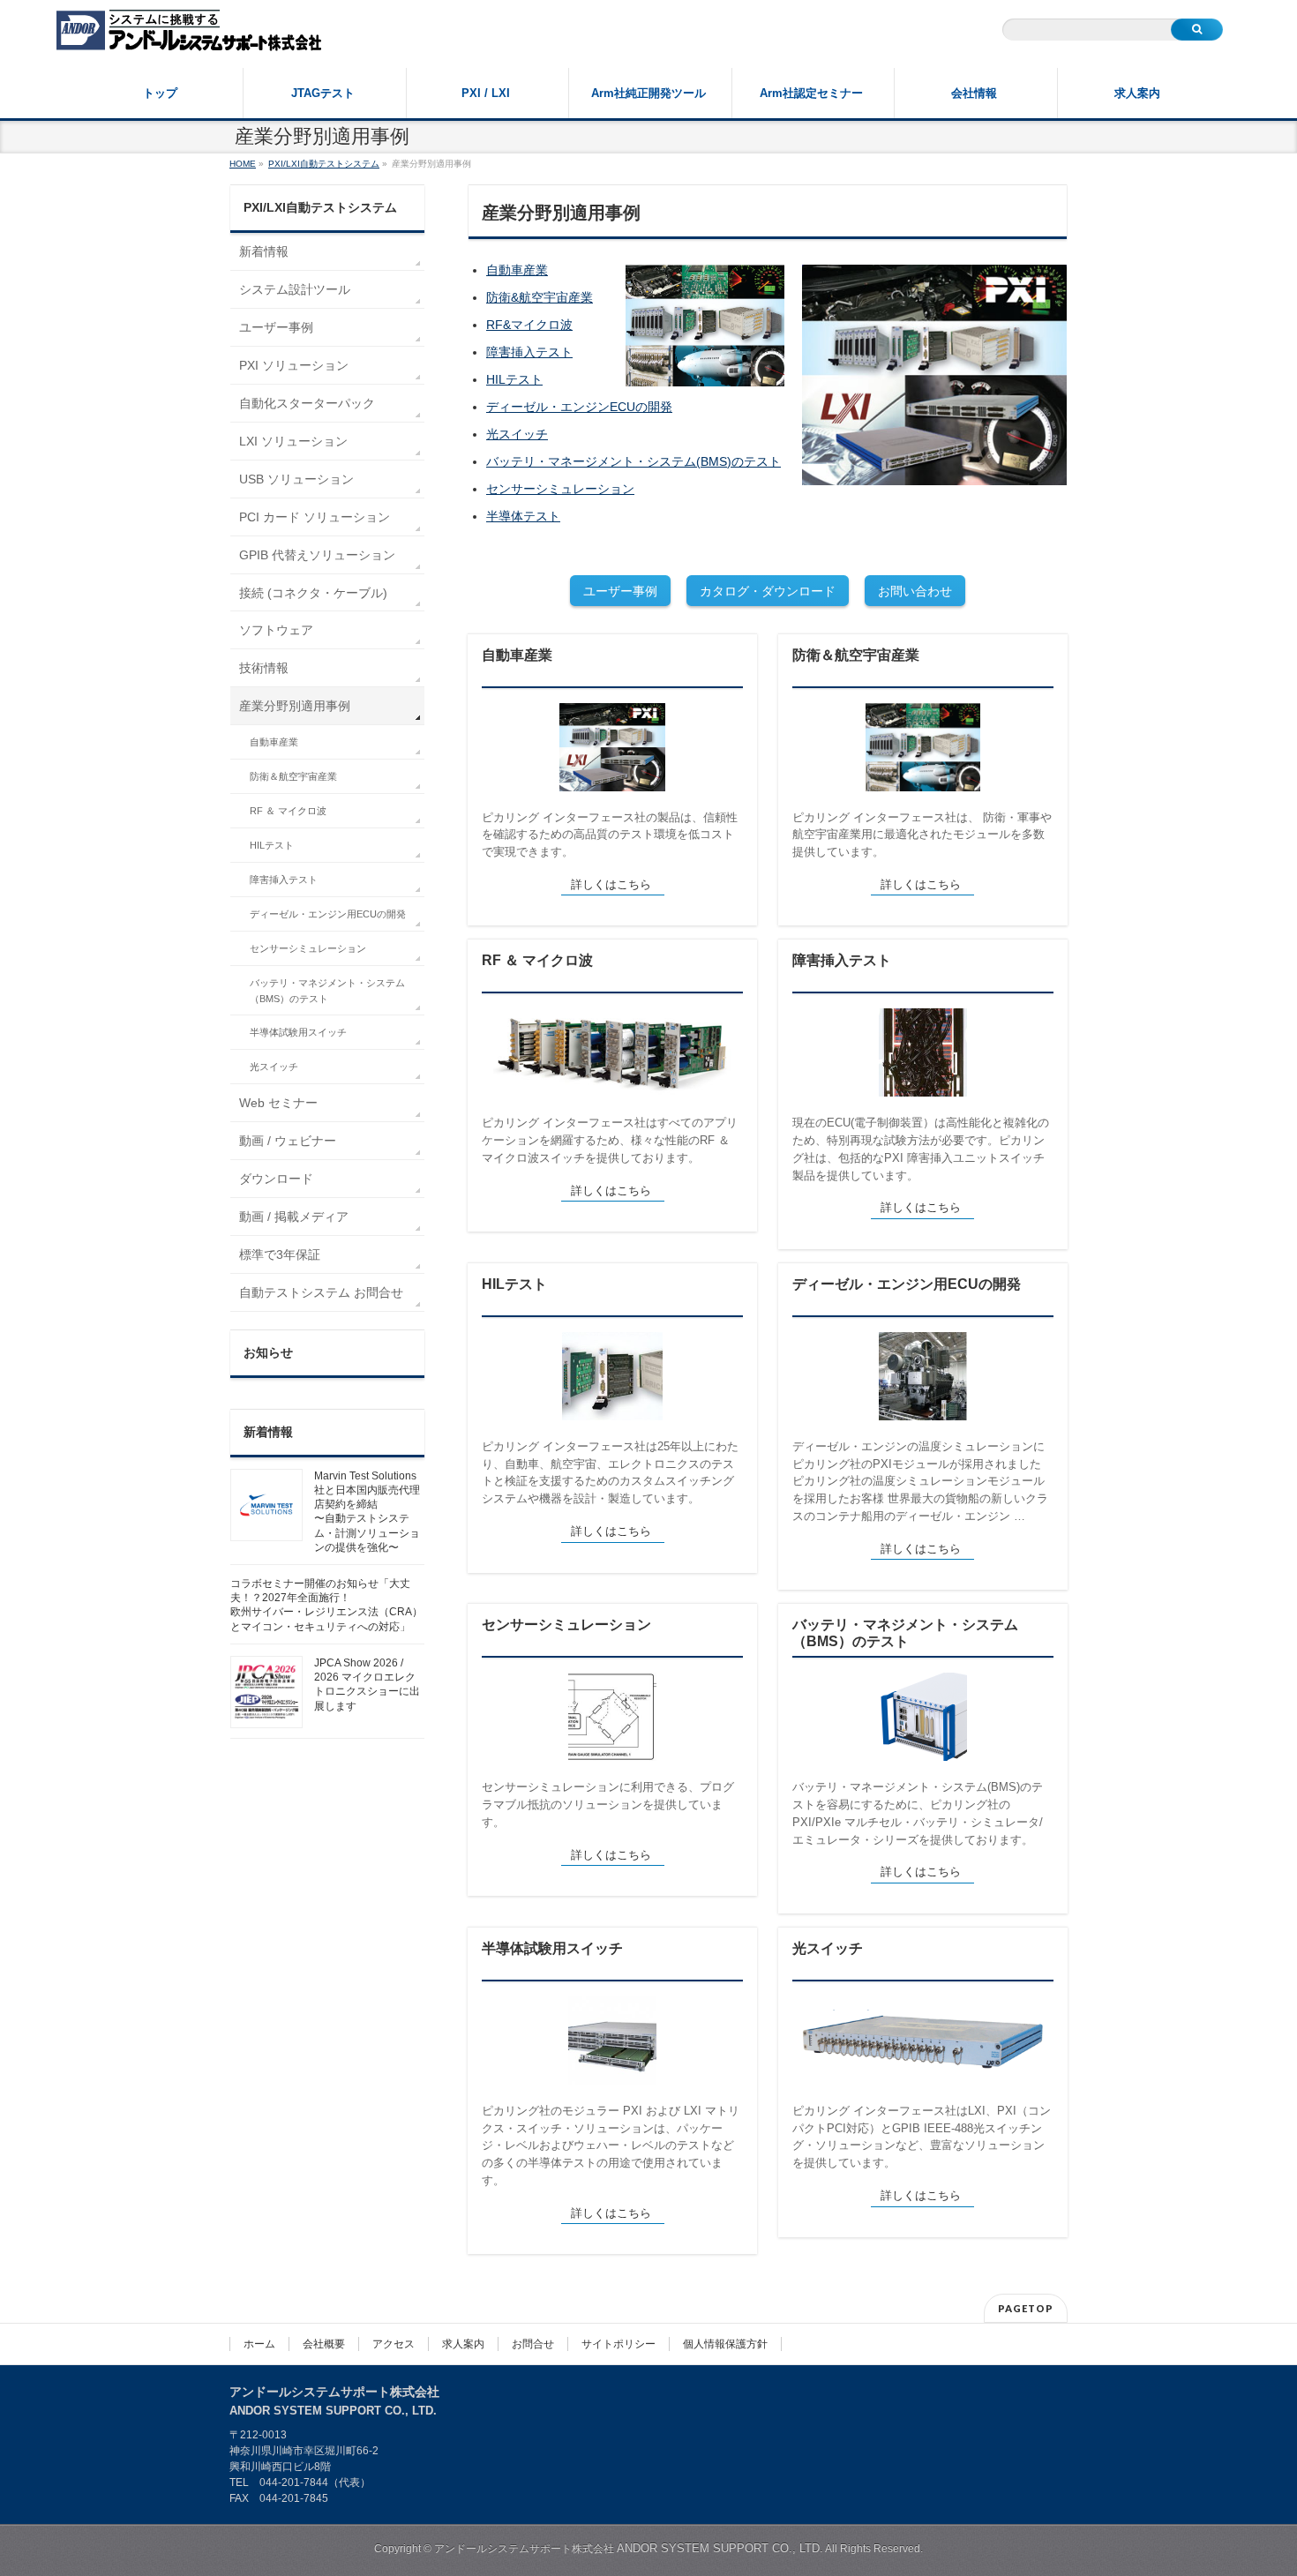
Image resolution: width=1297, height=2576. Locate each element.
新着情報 (264, 251)
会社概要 (324, 2344)
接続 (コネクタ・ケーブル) (313, 593)
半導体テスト (523, 516)
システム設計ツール (295, 289)
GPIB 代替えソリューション (317, 555)
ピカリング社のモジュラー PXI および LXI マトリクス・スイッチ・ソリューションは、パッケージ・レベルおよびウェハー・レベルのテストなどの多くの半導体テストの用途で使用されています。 (611, 2145)
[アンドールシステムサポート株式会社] (189, 32)
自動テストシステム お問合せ (321, 1292)
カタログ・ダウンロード (768, 591)
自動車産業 (517, 270)
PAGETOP (1026, 2308)
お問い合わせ (915, 591)
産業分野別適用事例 (295, 706)
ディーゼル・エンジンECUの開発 (579, 407)
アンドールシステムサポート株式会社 (629, 2549)
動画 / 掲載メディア (294, 1217)
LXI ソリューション (293, 441)
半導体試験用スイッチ (552, 1948)
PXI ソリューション (294, 365)
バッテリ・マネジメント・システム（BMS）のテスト (905, 1633)
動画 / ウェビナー (288, 1141)
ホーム (259, 2344)
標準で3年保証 (280, 1254)
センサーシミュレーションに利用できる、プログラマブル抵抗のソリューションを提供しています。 (608, 1804)
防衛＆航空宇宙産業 (856, 655)
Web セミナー (278, 1103)
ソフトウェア (276, 630)
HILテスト (514, 379)
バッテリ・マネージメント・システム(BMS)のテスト (634, 461)
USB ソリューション (296, 479)
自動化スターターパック (307, 403)
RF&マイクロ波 (529, 325)
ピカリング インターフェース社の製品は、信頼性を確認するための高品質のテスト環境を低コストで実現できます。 (610, 835)
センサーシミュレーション (560, 489)
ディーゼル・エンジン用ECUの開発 (907, 1284)
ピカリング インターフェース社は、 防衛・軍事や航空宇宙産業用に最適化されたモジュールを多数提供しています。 (922, 835)
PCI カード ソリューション (315, 517)
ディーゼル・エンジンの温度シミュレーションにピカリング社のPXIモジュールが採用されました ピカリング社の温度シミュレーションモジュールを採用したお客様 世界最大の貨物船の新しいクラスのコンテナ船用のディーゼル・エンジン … (920, 1481)
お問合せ (533, 2344)
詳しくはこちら (611, 884)
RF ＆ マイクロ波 (537, 960)
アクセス (394, 2344)
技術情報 (264, 668)
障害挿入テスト (529, 352)
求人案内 (463, 2344)
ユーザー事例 (620, 591)
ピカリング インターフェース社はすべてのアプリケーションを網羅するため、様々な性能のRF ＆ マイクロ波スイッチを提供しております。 (610, 1140)
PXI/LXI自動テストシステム (320, 207)
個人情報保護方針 (725, 2344)
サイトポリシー (619, 2344)
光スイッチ (517, 434)
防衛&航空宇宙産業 (540, 297)
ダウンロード (276, 1179)
